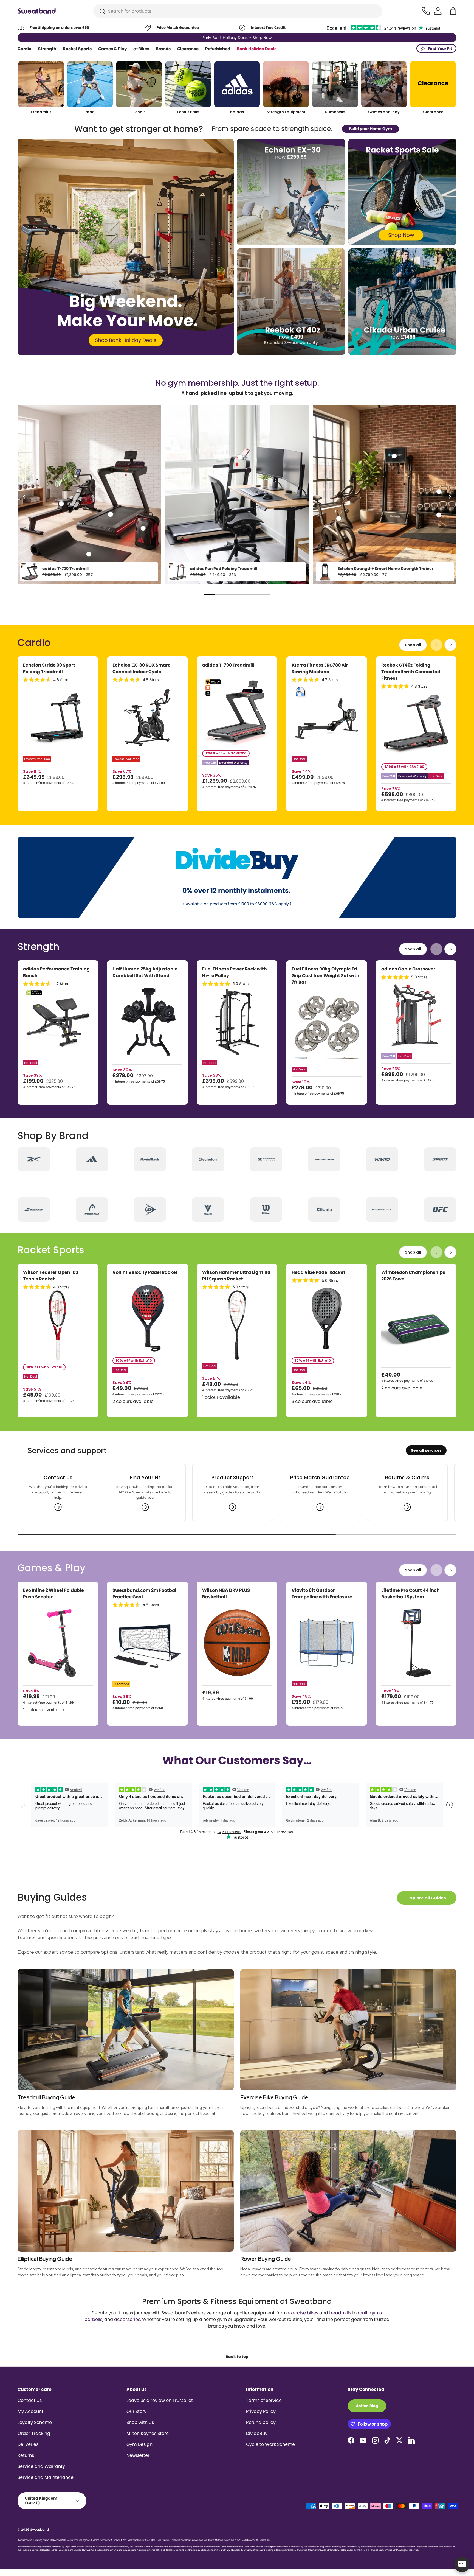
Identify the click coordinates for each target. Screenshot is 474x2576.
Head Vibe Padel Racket (318, 1272)
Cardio (25, 49)
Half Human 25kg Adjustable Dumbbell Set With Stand (145, 972)
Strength (47, 49)
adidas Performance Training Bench (56, 972)
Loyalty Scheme (35, 2422)
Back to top (237, 2357)
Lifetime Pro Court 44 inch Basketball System (410, 1594)
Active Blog (367, 2406)
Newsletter (138, 2455)
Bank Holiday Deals (257, 49)
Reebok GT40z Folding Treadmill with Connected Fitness (411, 672)
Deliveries (28, 2444)
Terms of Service (264, 2400)
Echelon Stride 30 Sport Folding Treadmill (49, 668)
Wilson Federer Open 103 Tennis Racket (51, 1276)
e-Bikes (141, 49)
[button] (453, 11)
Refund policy (261, 2422)
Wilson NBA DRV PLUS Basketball (226, 1594)
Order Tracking (34, 2433)
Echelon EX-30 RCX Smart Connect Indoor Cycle (141, 668)
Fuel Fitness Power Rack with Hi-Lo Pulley (235, 972)
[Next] (450, 497)
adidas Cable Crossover (408, 969)
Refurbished (218, 49)
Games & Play (112, 49)
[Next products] (450, 645)
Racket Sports (77, 49)
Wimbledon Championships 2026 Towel (413, 1276)
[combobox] (238, 11)
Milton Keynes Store (148, 2433)
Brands (163, 49)
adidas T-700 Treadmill (65, 569)
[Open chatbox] (462, 2564)
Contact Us (30, 2400)
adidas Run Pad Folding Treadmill (224, 569)
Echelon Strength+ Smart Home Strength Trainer (386, 569)
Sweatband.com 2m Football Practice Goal (145, 1594)
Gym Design (139, 2444)
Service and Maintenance (46, 2477)
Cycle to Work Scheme (270, 2444)
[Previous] (24, 497)
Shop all (413, 645)
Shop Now (261, 38)
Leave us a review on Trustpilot (160, 2400)
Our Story (136, 2411)
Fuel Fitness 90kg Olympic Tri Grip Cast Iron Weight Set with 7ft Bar (325, 976)
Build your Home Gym (371, 129)
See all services (426, 1450)
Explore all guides (427, 1898)
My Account (30, 2411)
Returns (26, 2455)
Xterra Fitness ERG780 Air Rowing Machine (320, 668)
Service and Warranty (41, 2466)
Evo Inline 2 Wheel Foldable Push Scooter (53, 1594)
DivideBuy (257, 2433)
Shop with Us (140, 2422)
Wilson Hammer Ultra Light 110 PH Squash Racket (236, 1276)
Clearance (188, 49)
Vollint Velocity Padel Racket (145, 1272)
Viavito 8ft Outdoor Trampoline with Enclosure (322, 1594)
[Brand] (34, 1159)
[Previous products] (436, 645)
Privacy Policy (261, 2411)
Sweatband (39, 2529)
